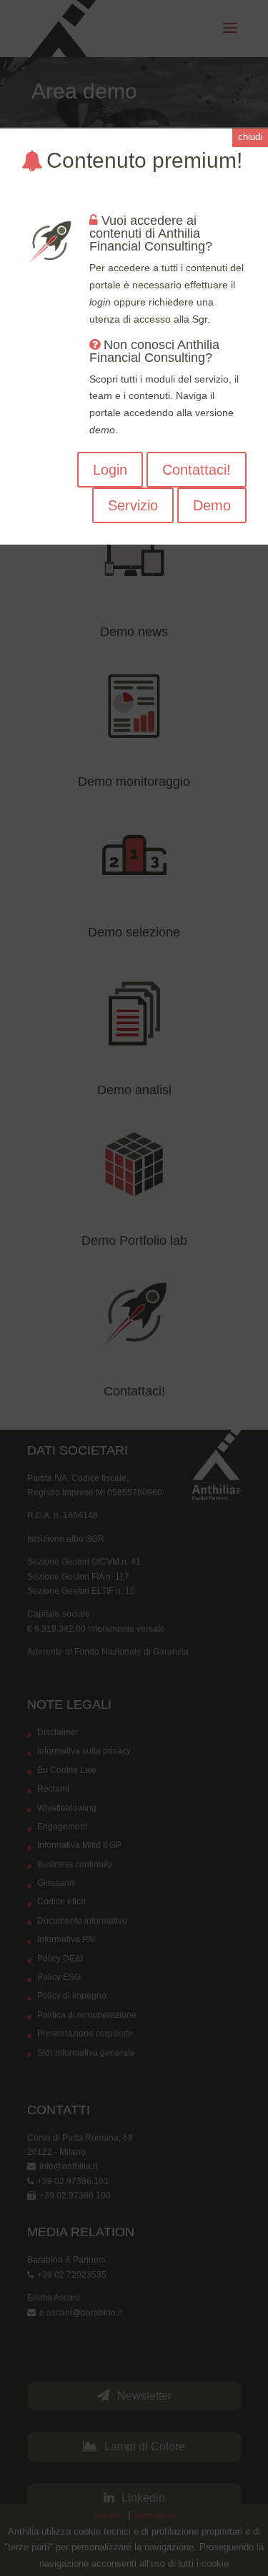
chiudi (250, 137)
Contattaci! (197, 470)
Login (110, 470)
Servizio (133, 505)
